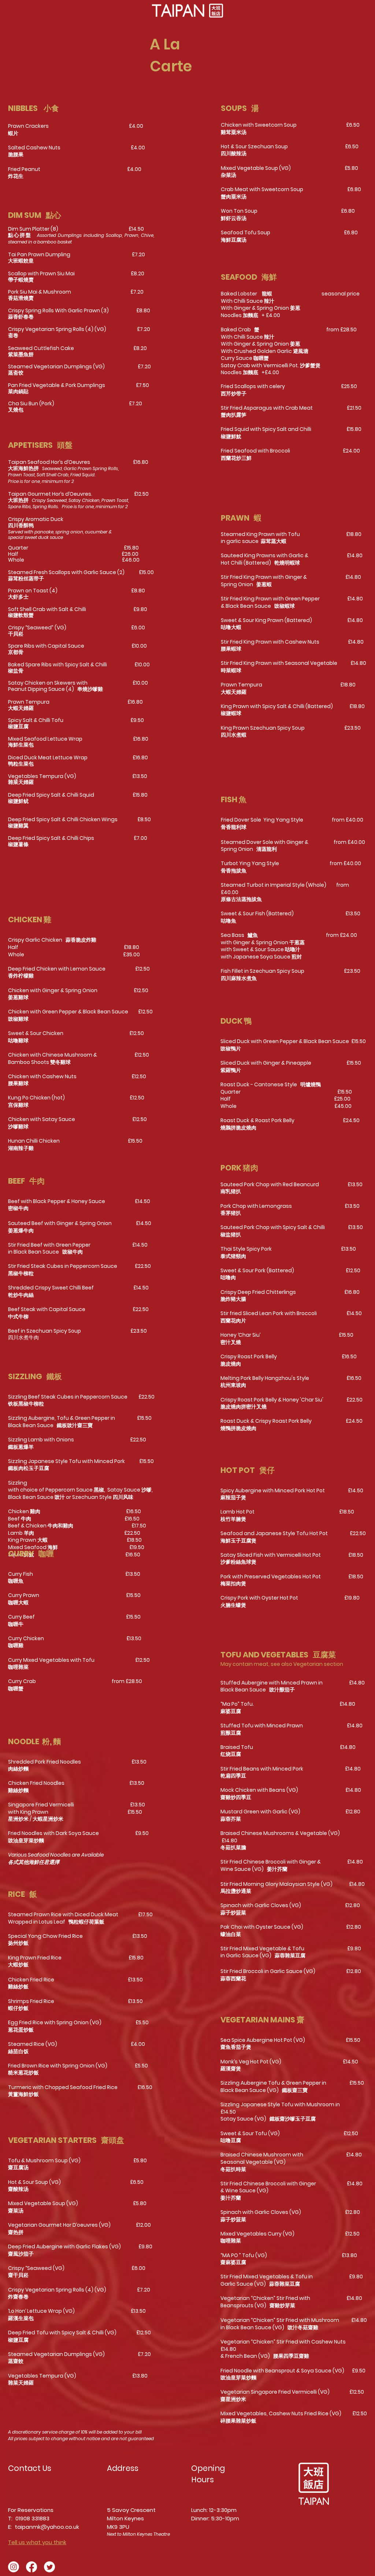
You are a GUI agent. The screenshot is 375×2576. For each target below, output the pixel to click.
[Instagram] (14, 2567)
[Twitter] (49, 2567)
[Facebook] (31, 2567)
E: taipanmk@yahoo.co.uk (44, 2527)
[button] (187, 11)
